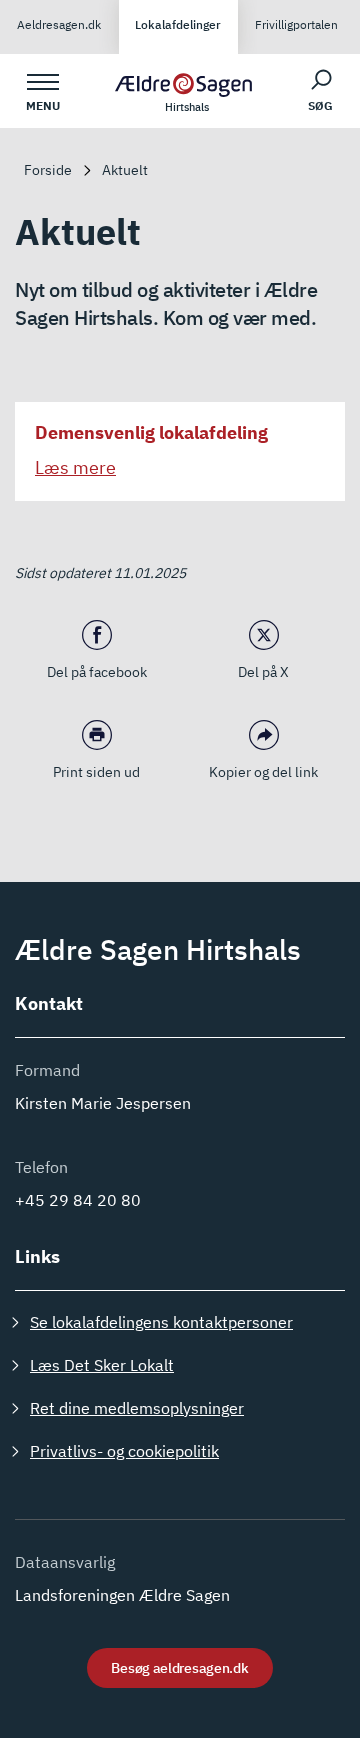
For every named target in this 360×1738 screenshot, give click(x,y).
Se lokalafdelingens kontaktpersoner (161, 1322)
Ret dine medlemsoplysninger (137, 1408)
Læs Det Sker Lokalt (102, 1365)
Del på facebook (97, 672)
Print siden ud (96, 772)
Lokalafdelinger (178, 24)
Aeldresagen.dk (59, 24)
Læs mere (75, 467)
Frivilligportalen (296, 24)
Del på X (263, 672)
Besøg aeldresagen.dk (179, 1668)
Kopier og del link (263, 772)
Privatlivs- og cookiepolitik (124, 1451)
